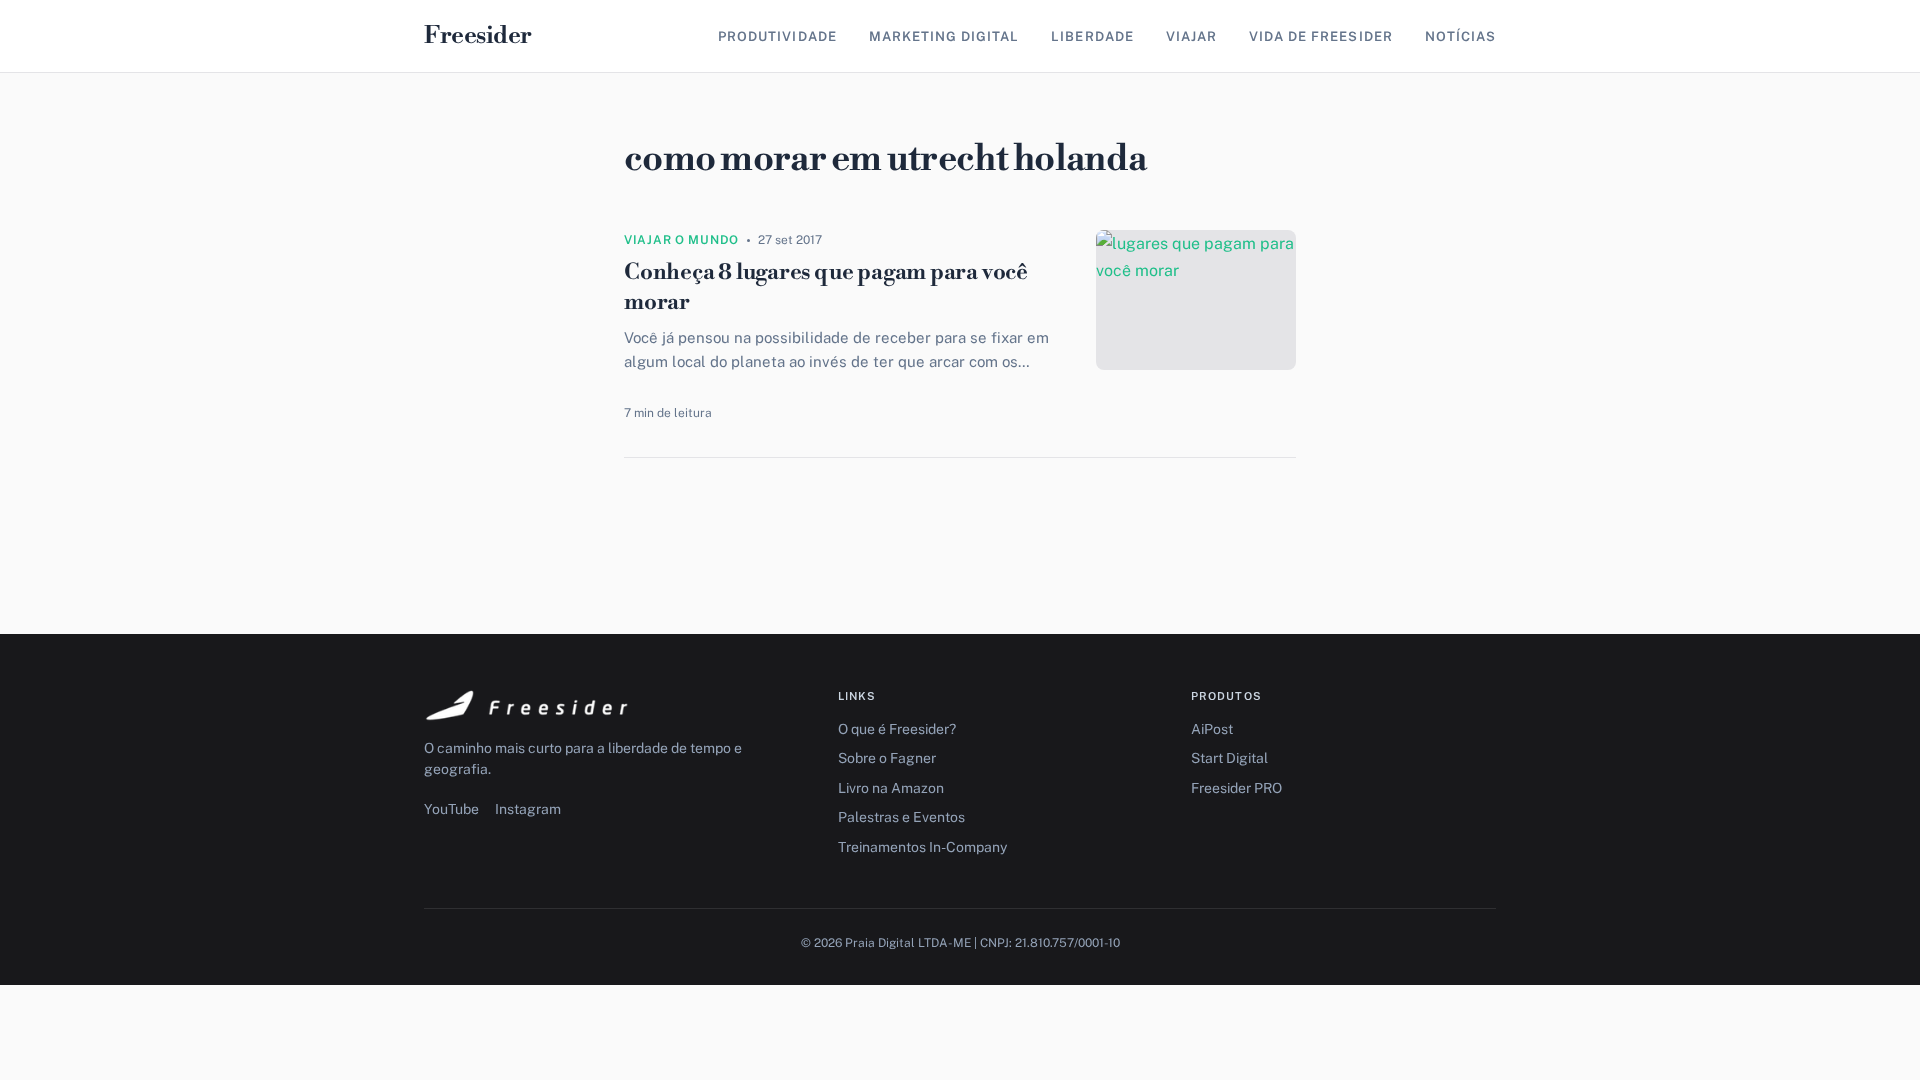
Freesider (478, 36)
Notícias (1460, 36)
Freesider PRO (1236, 788)
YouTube (451, 809)
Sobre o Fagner (887, 758)
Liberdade (1092, 36)
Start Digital (1229, 758)
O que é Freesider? (897, 729)
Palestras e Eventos (901, 817)
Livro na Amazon (891, 788)
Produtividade (777, 36)
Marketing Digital (944, 36)
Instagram (528, 809)
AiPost (1212, 729)
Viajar (1191, 36)
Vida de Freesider (1321, 36)
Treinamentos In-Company (922, 847)
